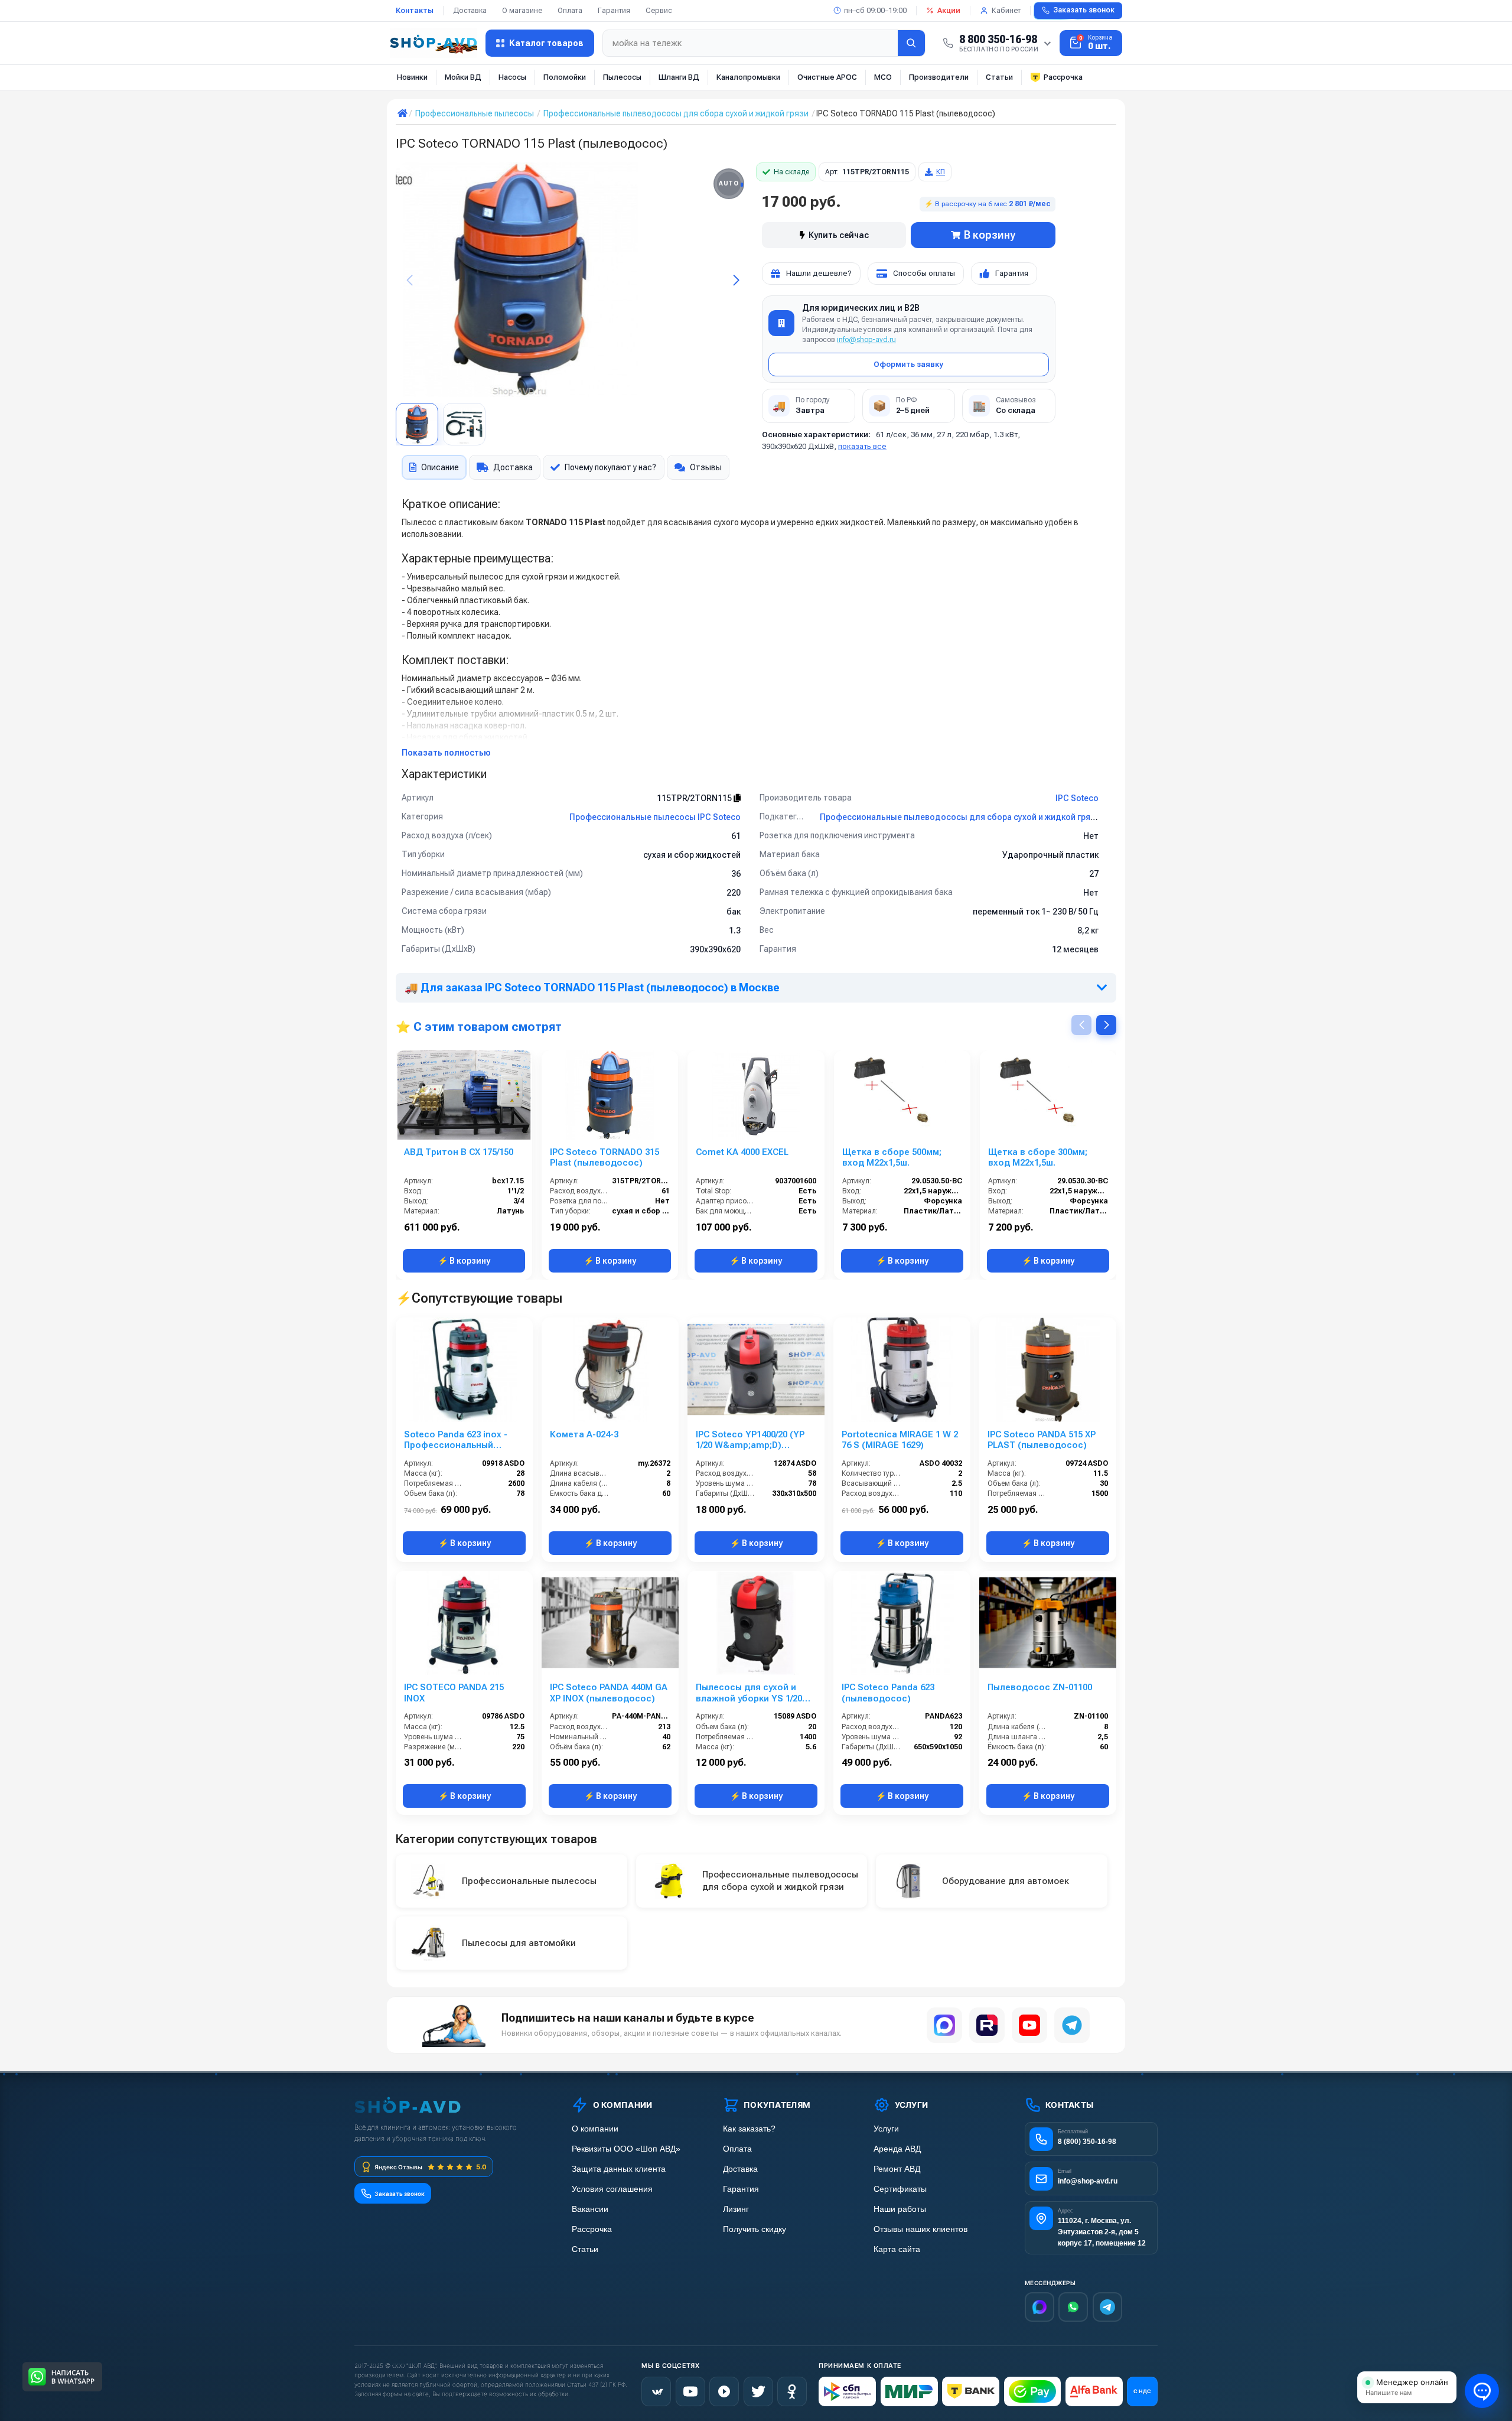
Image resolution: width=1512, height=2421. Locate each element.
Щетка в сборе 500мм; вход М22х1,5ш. (892, 1158)
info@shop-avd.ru (866, 340)
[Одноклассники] (792, 2391)
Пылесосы (622, 77)
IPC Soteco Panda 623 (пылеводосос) (888, 1693)
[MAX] (944, 2025)
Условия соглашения (612, 2189)
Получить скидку (755, 2229)
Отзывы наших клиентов (920, 2229)
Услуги (886, 2129)
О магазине (522, 10)
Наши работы (900, 2209)
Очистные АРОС (827, 77)
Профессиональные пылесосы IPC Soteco (655, 817)
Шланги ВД (679, 77)
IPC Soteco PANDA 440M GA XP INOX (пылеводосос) (609, 1693)
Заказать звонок (1084, 10)
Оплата (570, 10)
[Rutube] (987, 2025)
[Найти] (911, 43)
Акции (949, 10)
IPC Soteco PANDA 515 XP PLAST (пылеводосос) (1042, 1440)
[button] (736, 280)
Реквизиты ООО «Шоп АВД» (626, 2149)
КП (941, 172)
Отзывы (706, 467)
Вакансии (590, 2209)
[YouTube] (1029, 2025)
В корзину (990, 235)
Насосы (512, 77)
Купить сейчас (839, 235)
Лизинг (736, 2209)
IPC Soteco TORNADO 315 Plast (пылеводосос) (605, 1158)
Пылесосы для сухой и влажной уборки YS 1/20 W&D (749, 1693)
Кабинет (1006, 10)
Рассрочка (1063, 77)
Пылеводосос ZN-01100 (1040, 1687)
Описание (440, 467)
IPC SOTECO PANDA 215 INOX (454, 1693)
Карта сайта (897, 2249)
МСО (883, 77)
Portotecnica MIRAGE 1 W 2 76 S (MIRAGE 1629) (900, 1440)
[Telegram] (1072, 2025)
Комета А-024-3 (584, 1434)
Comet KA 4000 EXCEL (742, 1152)
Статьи (999, 77)
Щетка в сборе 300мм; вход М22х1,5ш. (1038, 1158)
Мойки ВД (463, 77)
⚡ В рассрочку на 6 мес (988, 204)
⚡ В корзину (464, 1261)
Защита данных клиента (619, 2169)
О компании (595, 2129)
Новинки (412, 77)
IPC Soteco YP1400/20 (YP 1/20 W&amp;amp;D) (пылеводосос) (750, 1440)
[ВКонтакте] (656, 2391)
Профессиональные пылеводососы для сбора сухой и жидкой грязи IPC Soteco (982, 817)
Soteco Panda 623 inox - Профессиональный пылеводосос (456, 1440)
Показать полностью (446, 753)
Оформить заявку (908, 364)
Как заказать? (749, 2129)
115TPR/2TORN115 (695, 798)
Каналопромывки (748, 77)
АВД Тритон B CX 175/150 (459, 1152)
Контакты (415, 10)
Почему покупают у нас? (610, 467)
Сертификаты (900, 2189)
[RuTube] (724, 2391)
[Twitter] (758, 2391)
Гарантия (614, 10)
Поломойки (565, 77)
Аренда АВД (897, 2149)
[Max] (1039, 2307)
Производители (939, 77)
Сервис (659, 10)
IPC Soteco (1077, 798)
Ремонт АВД (897, 2169)
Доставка (470, 10)
